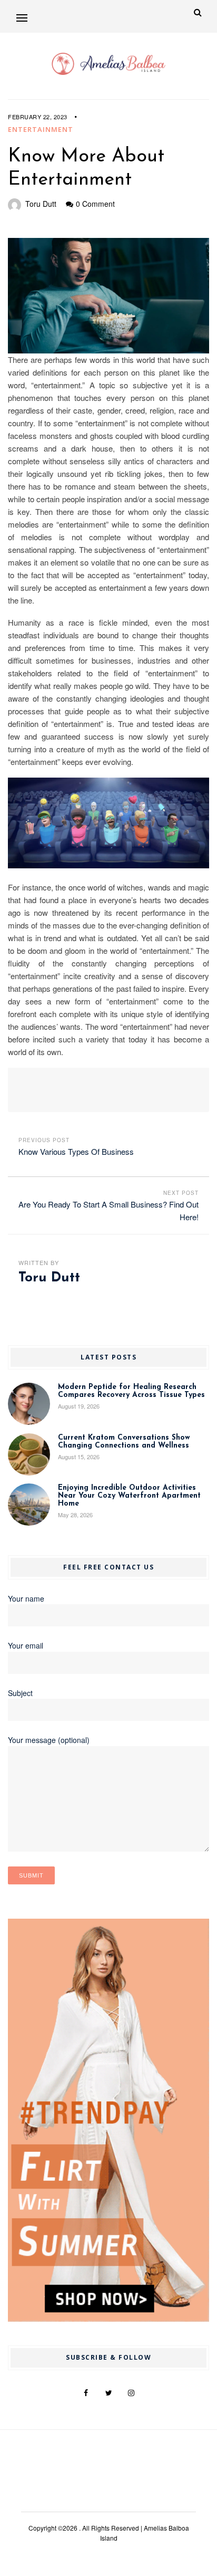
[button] (22, 18)
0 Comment (95, 204)
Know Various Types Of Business (76, 1151)
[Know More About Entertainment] (108, 296)
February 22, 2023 (38, 117)
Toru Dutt (41, 204)
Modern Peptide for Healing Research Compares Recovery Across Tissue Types (131, 1391)
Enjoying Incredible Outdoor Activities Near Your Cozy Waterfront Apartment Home (129, 1496)
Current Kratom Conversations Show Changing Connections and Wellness (124, 1442)
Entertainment (41, 129)
